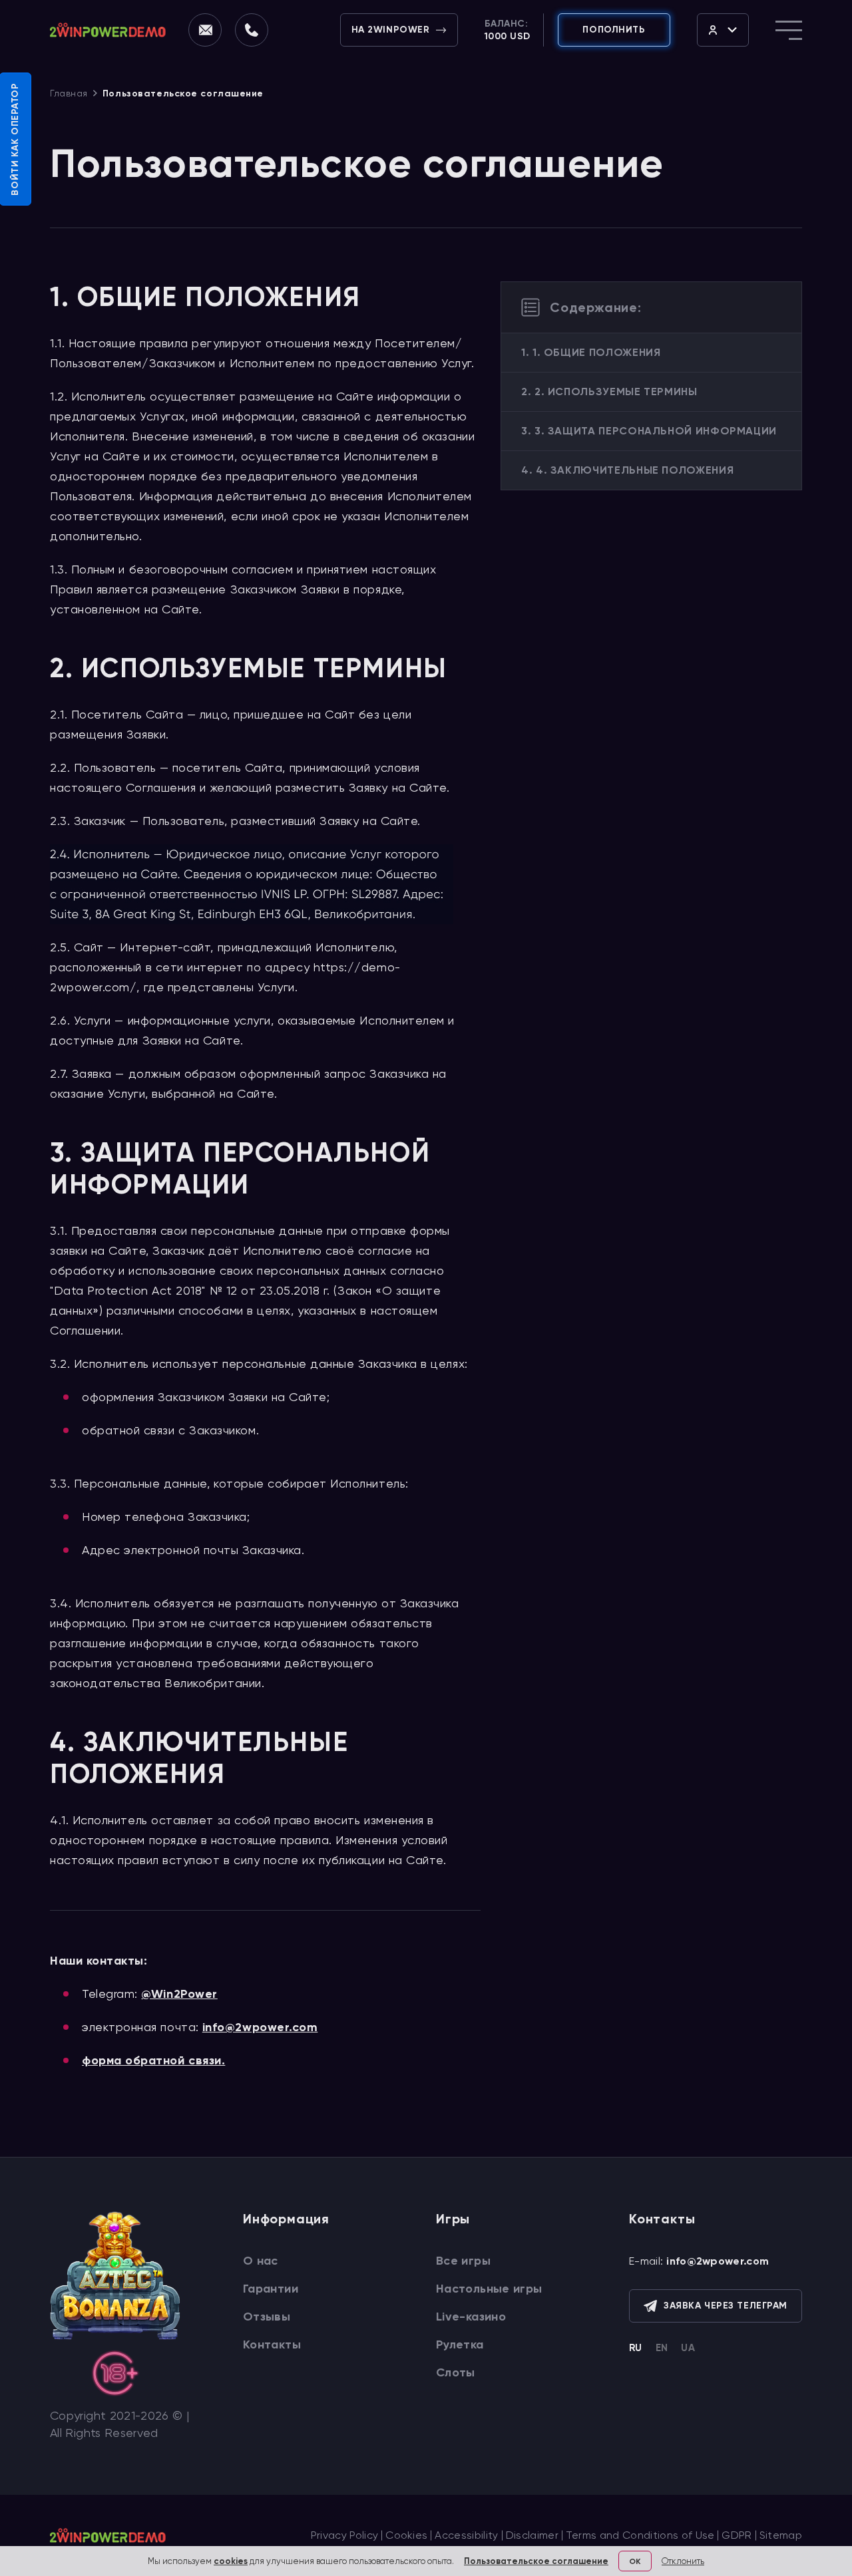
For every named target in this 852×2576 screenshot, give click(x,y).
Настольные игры (489, 2289)
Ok (635, 2561)
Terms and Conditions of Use (640, 2535)
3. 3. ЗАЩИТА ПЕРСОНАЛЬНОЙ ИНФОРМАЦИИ (649, 431)
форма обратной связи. (153, 2060)
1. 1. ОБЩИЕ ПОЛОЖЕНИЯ (591, 352)
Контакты (272, 2344)
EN (662, 2348)
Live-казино (471, 2317)
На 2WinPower (391, 30)
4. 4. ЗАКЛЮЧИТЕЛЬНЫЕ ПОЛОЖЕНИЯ (627, 470)
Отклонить (683, 2561)
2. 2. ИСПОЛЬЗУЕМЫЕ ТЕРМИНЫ (609, 392)
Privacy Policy (344, 2535)
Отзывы (267, 2317)
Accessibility (466, 2535)
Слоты (456, 2372)
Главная (69, 93)
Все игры (463, 2261)
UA (688, 2348)
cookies (231, 2561)
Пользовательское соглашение (536, 2561)
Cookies (406, 2535)
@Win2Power (179, 1994)
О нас (261, 2261)
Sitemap (781, 2535)
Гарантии (271, 2289)
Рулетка (460, 2344)
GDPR (737, 2535)
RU (636, 2348)
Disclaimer (532, 2535)
